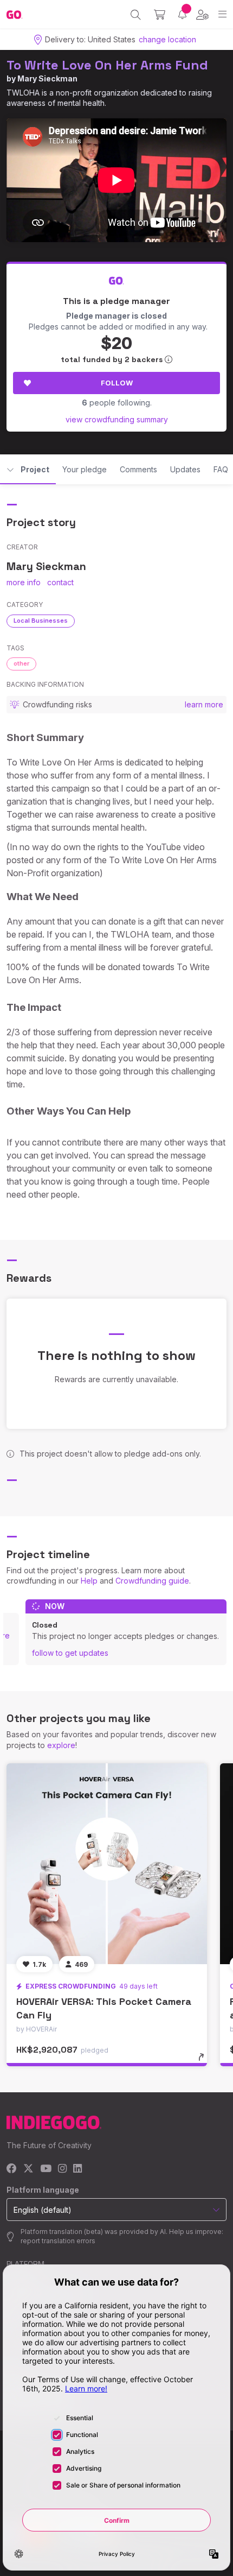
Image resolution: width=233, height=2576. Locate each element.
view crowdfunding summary (117, 419)
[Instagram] (62, 2169)
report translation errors (58, 2241)
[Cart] (160, 15)
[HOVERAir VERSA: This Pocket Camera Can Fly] (107, 1864)
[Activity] (182, 14)
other (21, 663)
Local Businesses (41, 621)
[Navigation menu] (222, 14)
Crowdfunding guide (152, 1581)
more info (24, 582)
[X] (28, 2169)
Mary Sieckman (47, 78)
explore (61, 1745)
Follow (117, 383)
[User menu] (202, 15)
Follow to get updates (70, 1653)
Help (89, 1581)
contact (60, 582)
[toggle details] (205, 2061)
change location (167, 39)
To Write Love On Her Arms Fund (107, 65)
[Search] (136, 15)
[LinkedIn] (77, 2169)
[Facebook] (12, 2169)
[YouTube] (46, 2169)
